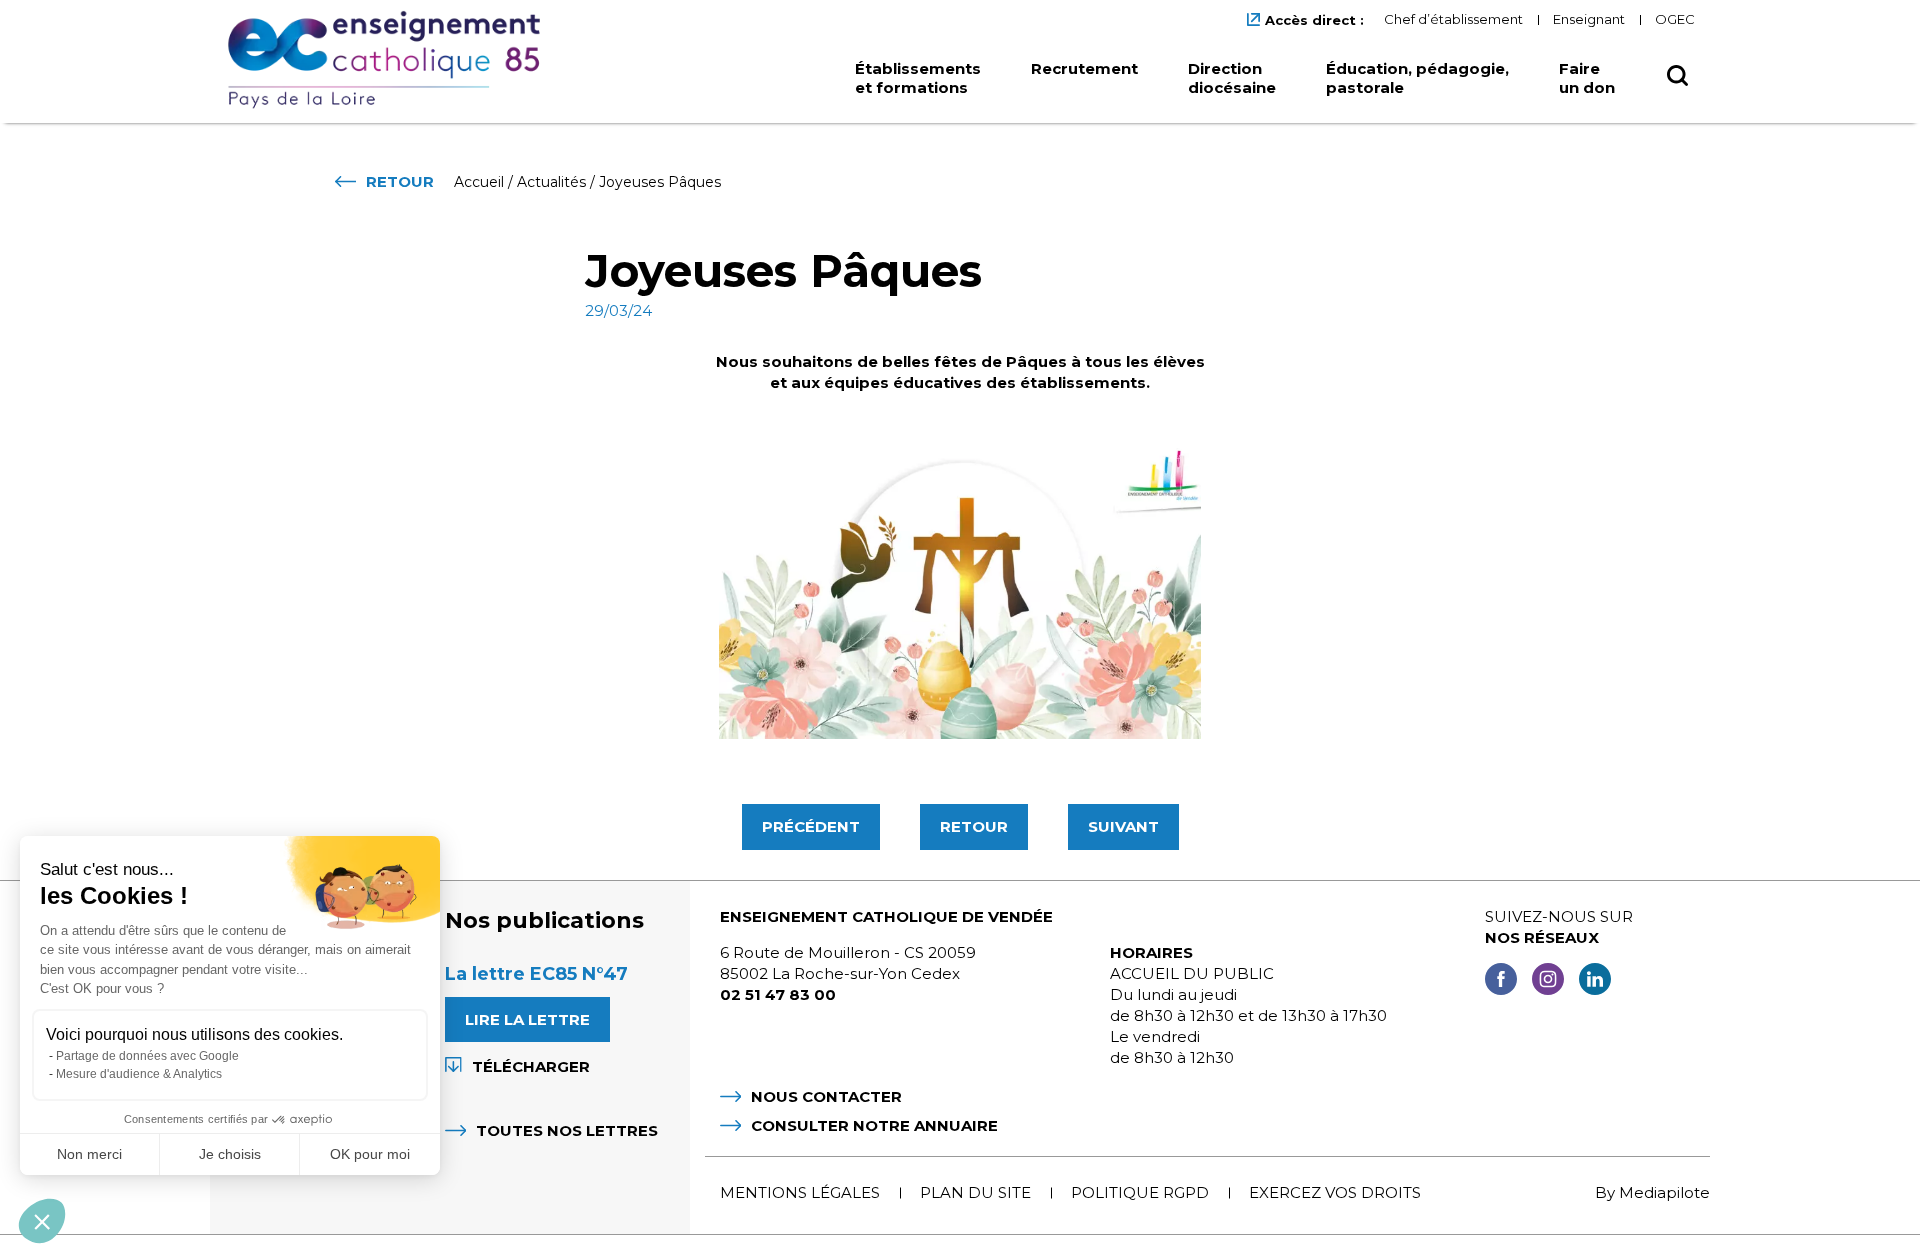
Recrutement (1084, 68)
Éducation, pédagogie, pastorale (1417, 78)
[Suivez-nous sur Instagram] (1548, 981)
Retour (974, 826)
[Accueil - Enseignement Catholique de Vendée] (391, 60)
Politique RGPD (1140, 1192)
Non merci (89, 1154)
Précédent (811, 826)
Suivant (1123, 826)
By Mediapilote (1652, 1192)
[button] (42, 1221)
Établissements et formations (918, 78)
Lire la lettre (527, 1019)
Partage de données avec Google (147, 1056)
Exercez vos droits (1335, 1192)
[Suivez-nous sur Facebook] (1501, 981)
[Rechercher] (1677, 81)
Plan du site (975, 1192)
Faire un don (1587, 78)
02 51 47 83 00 (778, 994)
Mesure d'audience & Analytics (139, 1074)
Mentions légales (800, 1192)
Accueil (479, 182)
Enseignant (1589, 19)
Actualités (551, 182)
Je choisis (230, 1154)
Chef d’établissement (1453, 19)
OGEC (1675, 19)
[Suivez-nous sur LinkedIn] (1595, 981)
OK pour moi (370, 1154)
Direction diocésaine (1232, 78)
